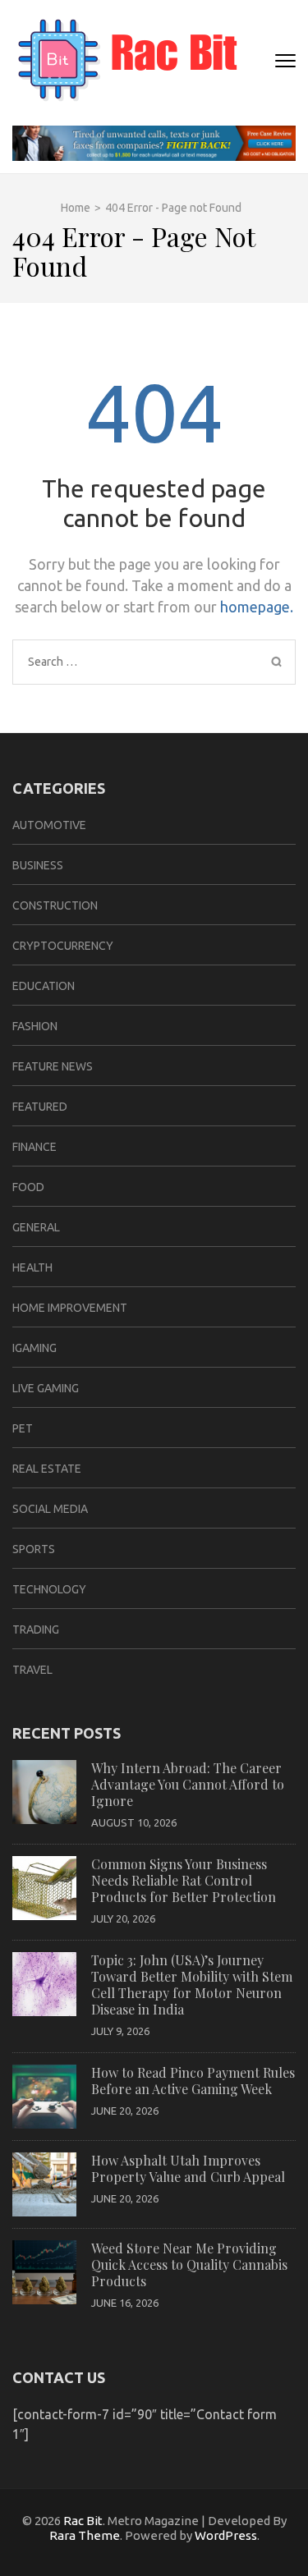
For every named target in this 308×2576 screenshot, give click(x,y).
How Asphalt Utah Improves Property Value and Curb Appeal (188, 2168)
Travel (32, 1670)
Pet (23, 1428)
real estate (47, 1469)
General (36, 1227)
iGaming (34, 1348)
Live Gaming (46, 1388)
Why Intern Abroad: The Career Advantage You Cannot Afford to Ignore (188, 1784)
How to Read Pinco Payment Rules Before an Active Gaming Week (193, 2081)
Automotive (49, 825)
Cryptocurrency (63, 946)
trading (36, 1629)
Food (28, 1187)
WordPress (226, 2535)
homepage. (257, 607)
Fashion (35, 1026)
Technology (49, 1589)
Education (44, 986)
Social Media (50, 1509)
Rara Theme (85, 2535)
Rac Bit (83, 2521)
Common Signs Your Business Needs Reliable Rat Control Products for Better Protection (184, 1880)
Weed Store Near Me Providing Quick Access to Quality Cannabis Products (189, 2264)
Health (32, 1267)
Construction (55, 905)
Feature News (53, 1066)
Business (38, 865)
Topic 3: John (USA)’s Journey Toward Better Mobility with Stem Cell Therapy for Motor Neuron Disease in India (192, 1985)
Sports (34, 1549)
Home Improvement (70, 1308)
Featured (40, 1107)
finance (34, 1147)
